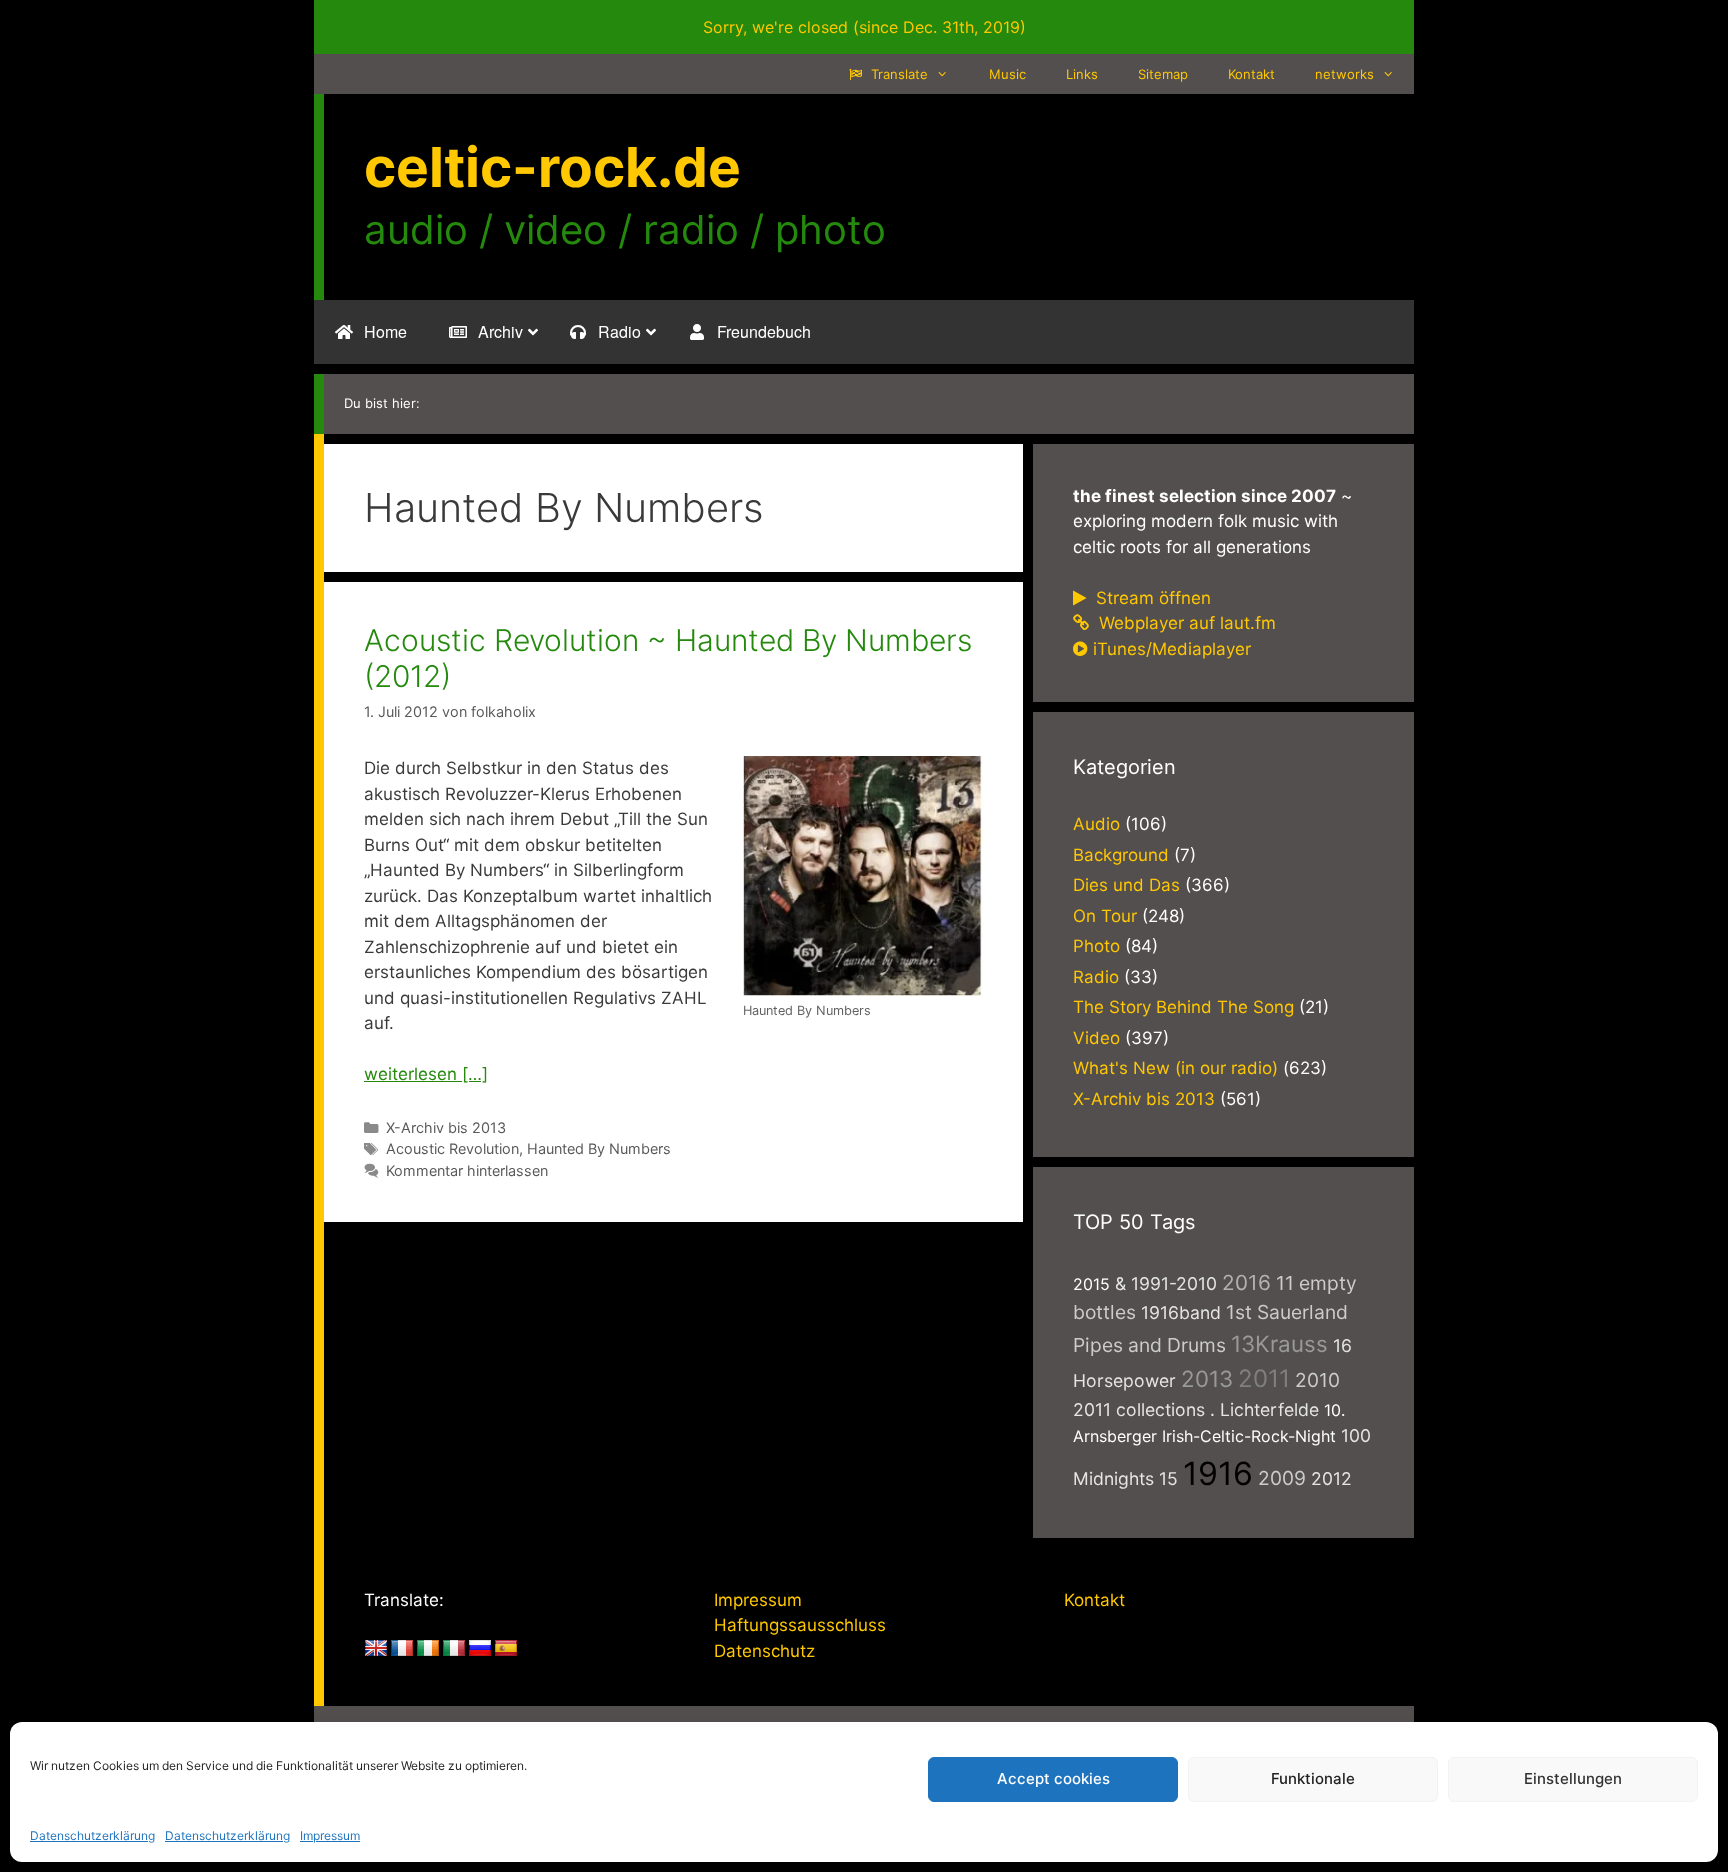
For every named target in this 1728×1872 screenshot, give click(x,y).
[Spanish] (506, 1649)
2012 (1331, 1478)
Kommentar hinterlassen (467, 1170)
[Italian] (454, 1649)
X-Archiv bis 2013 (446, 1127)
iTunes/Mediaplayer (1172, 649)
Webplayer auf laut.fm (1185, 623)
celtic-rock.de (552, 167)
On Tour (1105, 916)
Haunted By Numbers (599, 1148)
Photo (1096, 946)
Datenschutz (764, 1651)
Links (1082, 74)
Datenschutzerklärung (92, 1835)
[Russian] (480, 1649)
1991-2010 (1174, 1283)
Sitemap (1163, 74)
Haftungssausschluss (800, 1625)
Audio (1096, 824)
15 (1168, 1478)
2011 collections (1139, 1409)
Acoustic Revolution (452, 1148)
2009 (1282, 1478)
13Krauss (1279, 1343)
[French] (402, 1649)
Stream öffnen (1151, 598)
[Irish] (428, 1649)
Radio (1096, 977)
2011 (1264, 1378)
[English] (376, 1649)
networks (1344, 74)
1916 (1218, 1473)
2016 (1246, 1282)
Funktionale (1313, 1778)
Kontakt (1251, 74)
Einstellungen (1573, 1778)
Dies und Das (1126, 885)
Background (1121, 855)
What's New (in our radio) (1175, 1068)
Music (1007, 74)
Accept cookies (1053, 1778)
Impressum (330, 1835)
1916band (1181, 1312)
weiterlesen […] (426, 1074)
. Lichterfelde (1264, 1409)
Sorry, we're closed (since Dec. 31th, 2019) (864, 27)
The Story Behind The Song (1183, 1007)
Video (1096, 1038)
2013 (1207, 1378)
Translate (897, 74)
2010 (1317, 1380)
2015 (1091, 1284)
